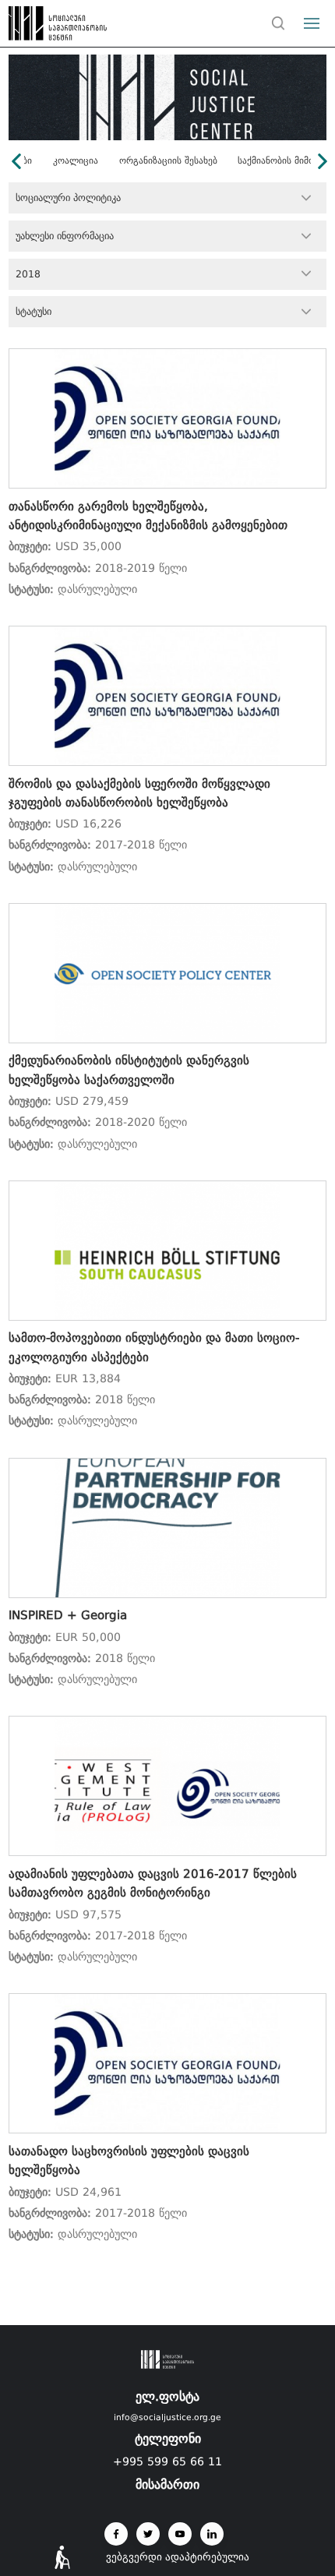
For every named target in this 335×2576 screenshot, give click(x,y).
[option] (168, 161)
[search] (278, 23)
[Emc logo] (41, 27)
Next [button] (323, 161)
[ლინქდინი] (212, 2534)
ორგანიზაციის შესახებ (168, 161)
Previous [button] (16, 161)
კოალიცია (76, 161)
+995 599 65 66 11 (167, 2461)
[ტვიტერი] (148, 2534)
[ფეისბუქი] (116, 2534)
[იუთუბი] (180, 2534)
